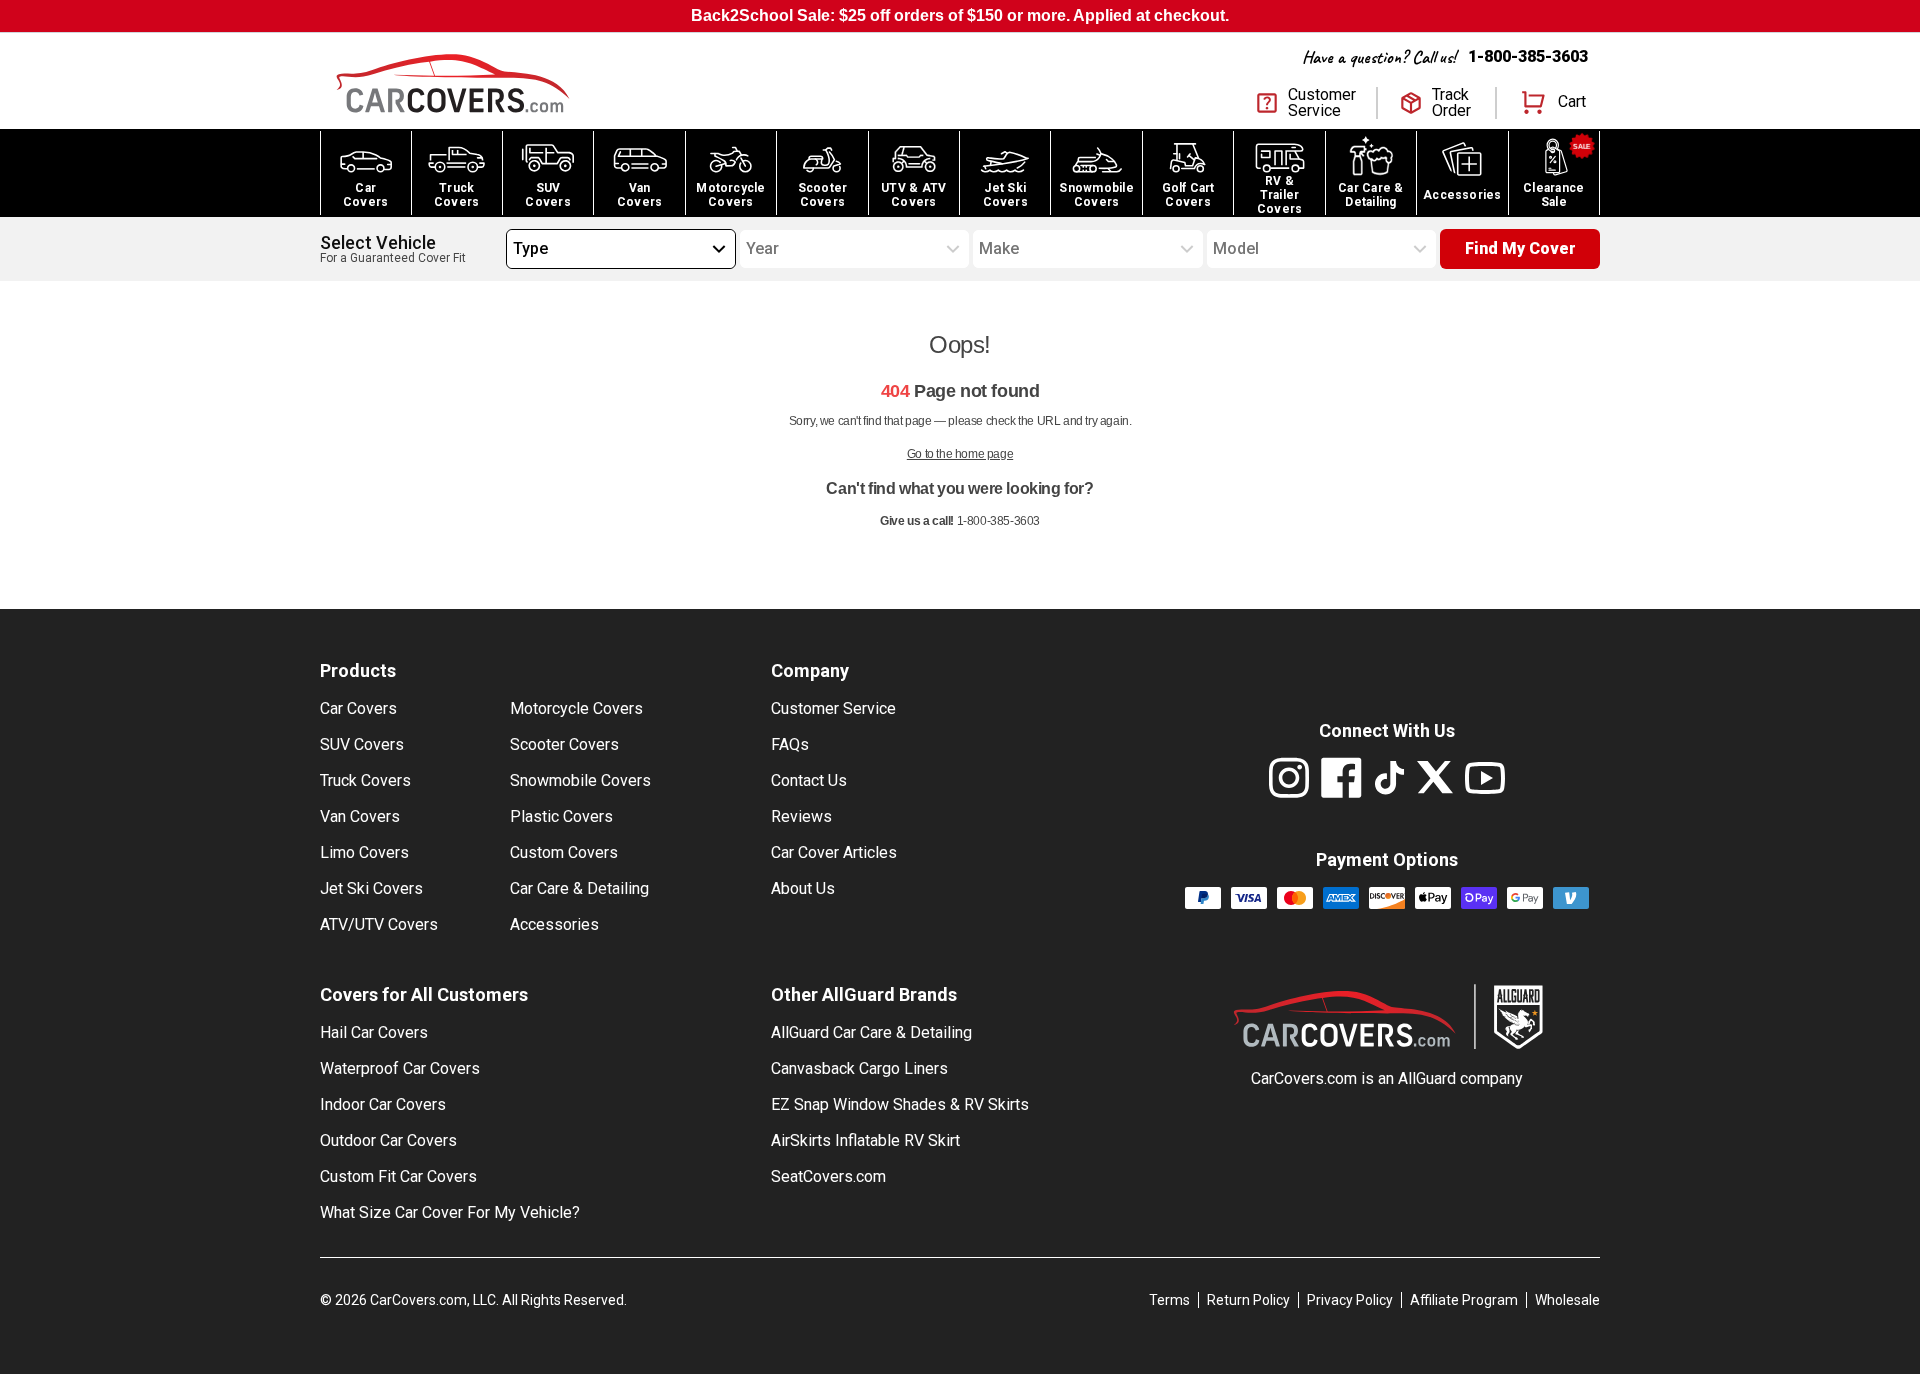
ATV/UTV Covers (379, 924)
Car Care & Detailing (579, 888)
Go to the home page (960, 454)
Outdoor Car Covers (388, 1140)
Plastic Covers (561, 816)
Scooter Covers (564, 744)
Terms (1169, 1300)
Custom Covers (564, 852)
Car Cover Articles (834, 852)
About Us (803, 888)
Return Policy (1248, 1300)
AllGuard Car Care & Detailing (871, 1032)
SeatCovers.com (828, 1176)
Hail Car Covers (374, 1032)
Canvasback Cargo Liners (859, 1068)
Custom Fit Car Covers (398, 1176)
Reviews (801, 816)
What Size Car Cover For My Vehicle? (450, 1212)
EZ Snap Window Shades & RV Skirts (900, 1104)
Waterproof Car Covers (400, 1068)
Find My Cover (1520, 248)
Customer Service (833, 708)
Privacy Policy (1350, 1300)
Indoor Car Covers (383, 1104)
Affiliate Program (1464, 1300)
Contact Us (809, 780)
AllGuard (1427, 1078)
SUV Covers (362, 744)
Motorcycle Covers (576, 708)
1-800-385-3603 (1528, 56)
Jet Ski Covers (371, 888)
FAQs (790, 744)
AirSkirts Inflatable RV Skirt (865, 1140)
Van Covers (360, 816)
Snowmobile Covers (580, 780)
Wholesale (1567, 1300)
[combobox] (513, 249)
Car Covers (358, 708)
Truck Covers (365, 780)
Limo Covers (364, 852)
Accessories (554, 924)
